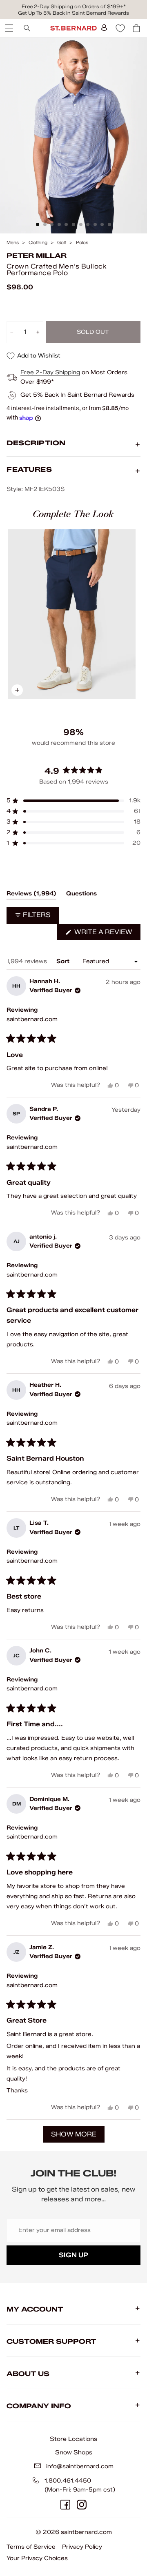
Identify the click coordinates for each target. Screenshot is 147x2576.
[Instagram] (82, 2505)
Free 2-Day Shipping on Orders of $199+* (74, 6)
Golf (62, 243)
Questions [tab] (81, 895)
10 (102, 224)
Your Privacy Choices (37, 2558)
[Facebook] (65, 2505)
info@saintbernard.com (80, 2466)
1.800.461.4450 (68, 2481)
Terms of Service (31, 2547)
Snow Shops (74, 2452)
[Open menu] (8, 28)
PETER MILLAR (37, 256)
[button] (73, 801)
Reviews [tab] (31, 895)
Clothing (38, 243)
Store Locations (73, 2439)
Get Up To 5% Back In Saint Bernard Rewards (73, 13)
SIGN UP (73, 2255)
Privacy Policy (82, 2547)
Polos (82, 243)
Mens (13, 243)
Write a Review (107, 934)
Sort (64, 961)
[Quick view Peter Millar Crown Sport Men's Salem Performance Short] (72, 614)
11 (109, 224)
